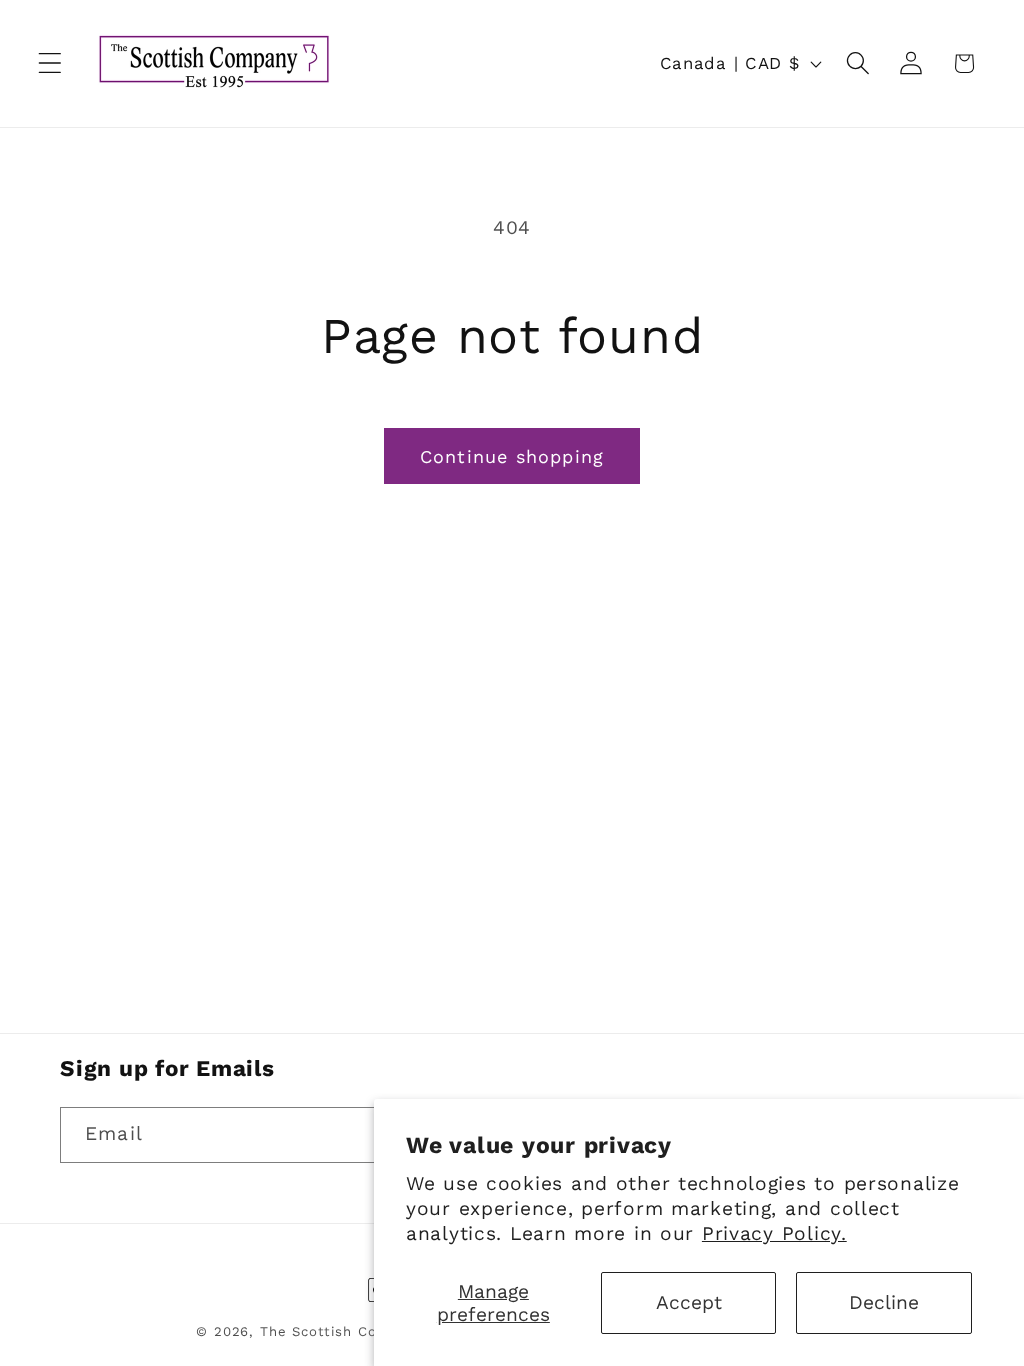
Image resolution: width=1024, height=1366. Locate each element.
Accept (689, 1302)
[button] (50, 63)
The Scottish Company (342, 1331)
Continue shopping (512, 456)
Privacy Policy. (774, 1233)
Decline (884, 1302)
